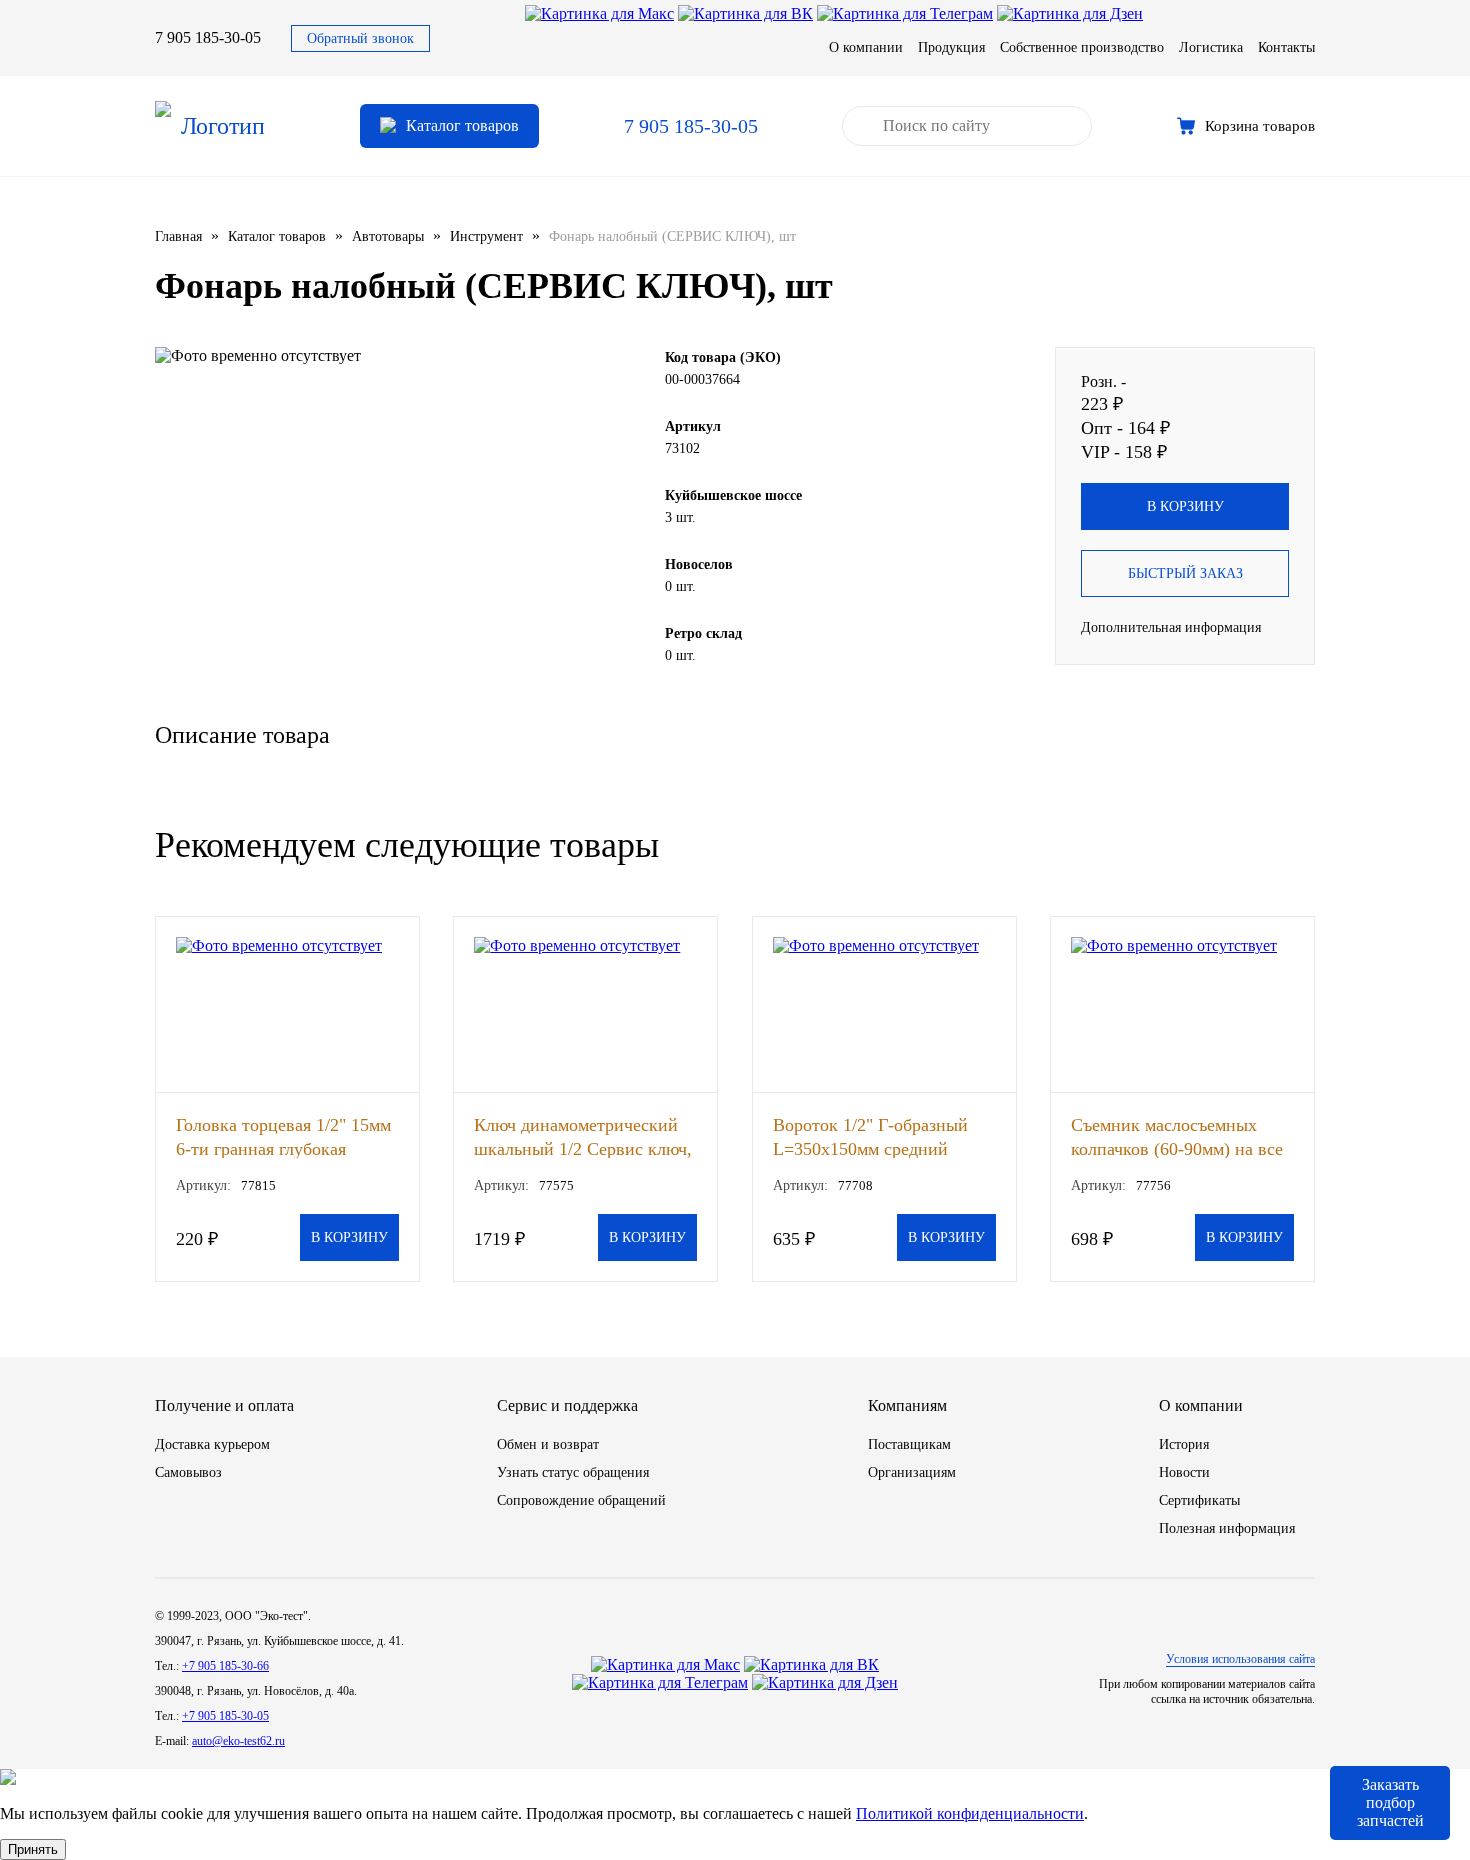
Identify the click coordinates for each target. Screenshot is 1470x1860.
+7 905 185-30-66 (225, 1666)
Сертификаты (1199, 1500)
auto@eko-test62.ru (238, 1741)
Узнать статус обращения (573, 1472)
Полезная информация (1227, 1528)
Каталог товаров (277, 236)
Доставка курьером (212, 1444)
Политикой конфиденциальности (970, 1813)
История (1184, 1444)
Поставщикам (909, 1444)
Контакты (1286, 47)
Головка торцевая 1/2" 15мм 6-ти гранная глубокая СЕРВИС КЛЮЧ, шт (283, 1136)
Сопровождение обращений (581, 1500)
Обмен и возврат (548, 1444)
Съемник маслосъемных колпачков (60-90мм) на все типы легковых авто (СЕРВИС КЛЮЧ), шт (1177, 1136)
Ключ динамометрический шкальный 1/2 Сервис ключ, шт (583, 1136)
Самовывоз (188, 1472)
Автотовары (388, 236)
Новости (1184, 1472)
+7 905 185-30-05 (225, 1716)
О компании (866, 47)
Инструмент (486, 236)
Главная (178, 236)
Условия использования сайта (1240, 1659)
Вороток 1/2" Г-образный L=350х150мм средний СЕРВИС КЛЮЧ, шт (870, 1136)
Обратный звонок (360, 38)
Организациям (912, 1472)
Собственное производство (1082, 47)
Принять (33, 1849)
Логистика (1211, 47)
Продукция (951, 47)
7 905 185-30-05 (208, 37)
